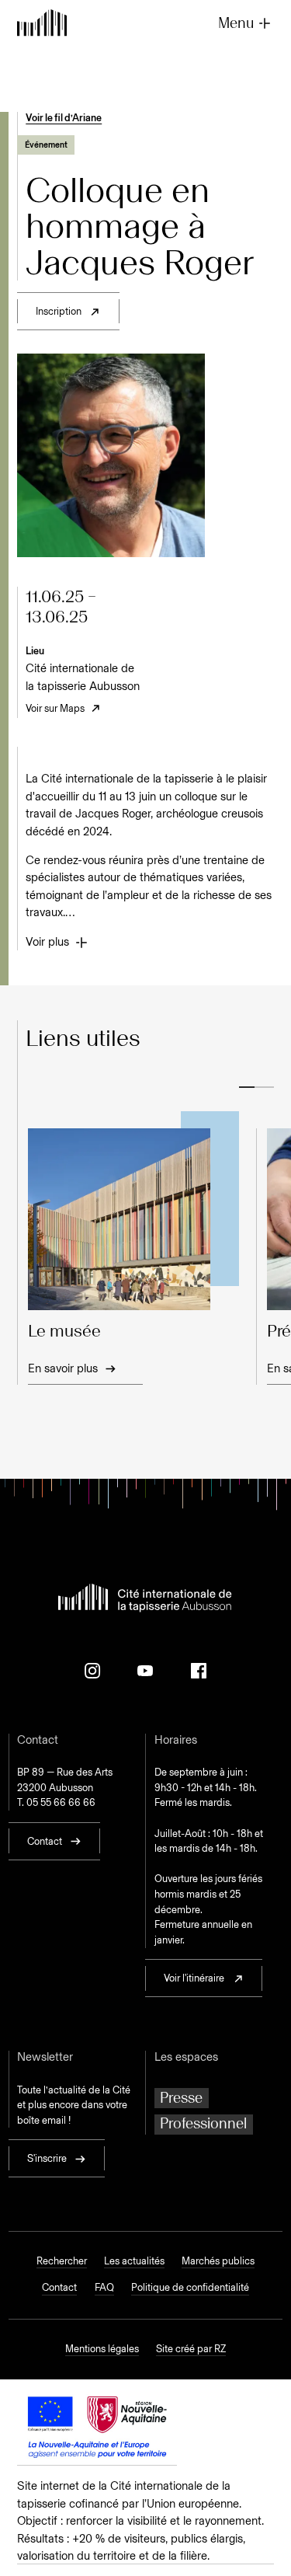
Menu (236, 23)
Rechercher (62, 2261)
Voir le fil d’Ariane (64, 118)
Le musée (64, 1332)
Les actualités (134, 2261)
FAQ (104, 2287)
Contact (59, 2287)
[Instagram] (92, 1671)
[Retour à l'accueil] (42, 24)
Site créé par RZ (191, 2349)
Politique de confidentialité (190, 2287)
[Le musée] (133, 1219)
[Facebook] (199, 1671)
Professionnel (203, 2123)
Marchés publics (218, 2261)
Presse (181, 2098)
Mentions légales (102, 2349)
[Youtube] (145, 1671)
